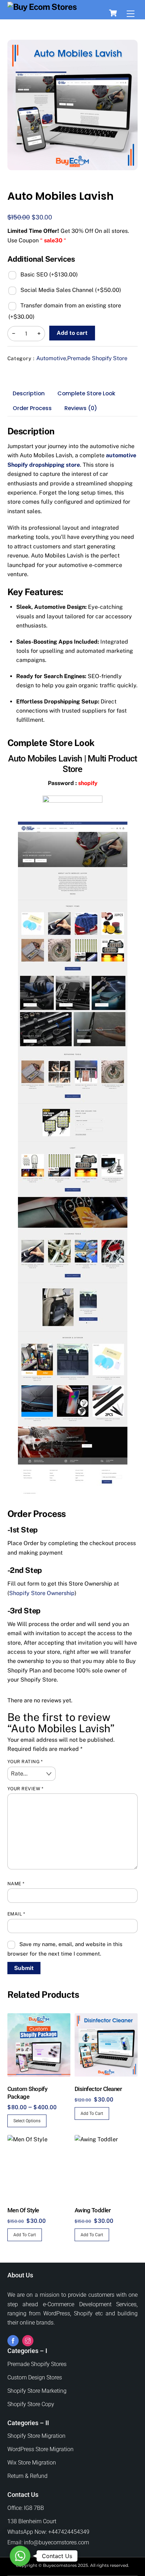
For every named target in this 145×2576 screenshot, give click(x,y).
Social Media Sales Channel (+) (70, 290)
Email (16, 1914)
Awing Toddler (93, 2210)
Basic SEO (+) (48, 275)
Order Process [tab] (32, 408)
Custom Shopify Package (27, 2093)
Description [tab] (29, 393)
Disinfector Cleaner (98, 2089)
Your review (26, 1789)
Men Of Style (23, 2210)
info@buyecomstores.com (56, 2542)
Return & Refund (27, 2476)
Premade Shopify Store (97, 358)
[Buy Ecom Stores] (42, 7)
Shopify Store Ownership (42, 1593)
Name (16, 1884)
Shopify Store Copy (31, 2404)
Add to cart (72, 333)
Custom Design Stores (35, 2377)
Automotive (51, 358)
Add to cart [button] (92, 2113)
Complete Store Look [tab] (86, 393)
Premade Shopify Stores (37, 2364)
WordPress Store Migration (40, 2449)
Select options (27, 2121)
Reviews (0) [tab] (81, 408)
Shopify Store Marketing (37, 2391)
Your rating (25, 1762)
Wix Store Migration (32, 2463)
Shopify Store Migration (36, 2436)
